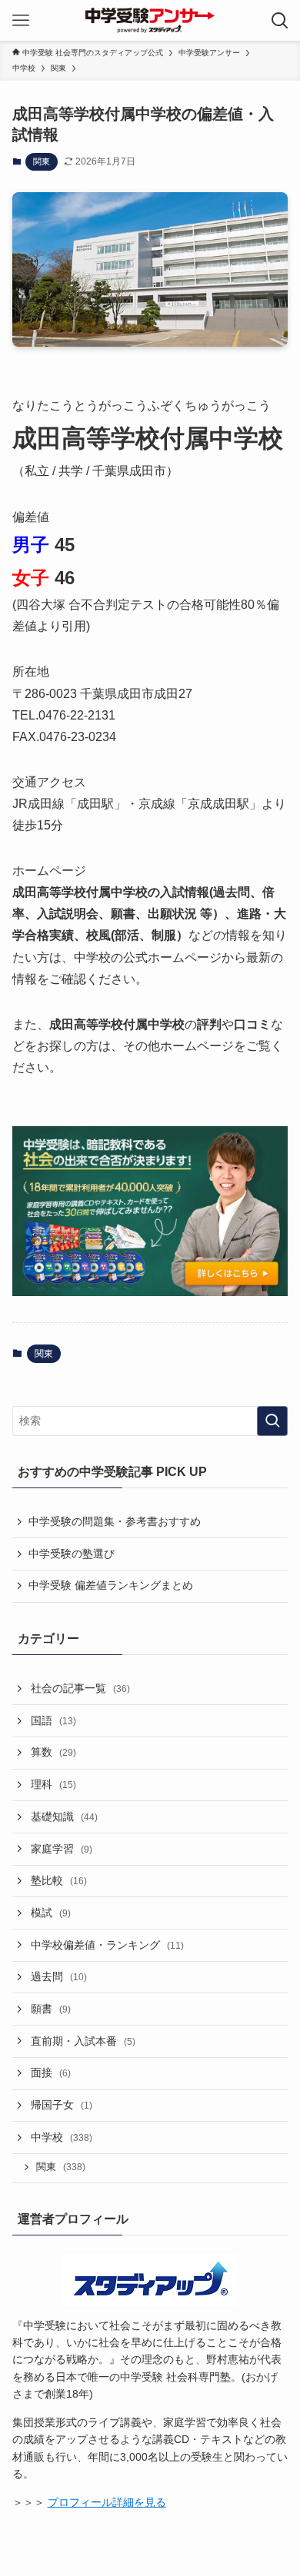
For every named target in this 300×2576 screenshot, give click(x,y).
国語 (53, 1720)
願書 (51, 2009)
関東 (42, 161)
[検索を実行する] (272, 1421)
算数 (53, 1752)
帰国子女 (62, 2105)
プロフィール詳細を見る (107, 2502)
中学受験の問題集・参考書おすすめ (115, 1521)
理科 (53, 1784)
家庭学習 (62, 1849)
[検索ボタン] (280, 20)
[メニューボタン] (20, 20)
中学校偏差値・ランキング (107, 1945)
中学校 (62, 2137)
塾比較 (59, 1880)
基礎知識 (64, 1816)
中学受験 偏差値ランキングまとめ (111, 1585)
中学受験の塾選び (72, 1554)
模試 (51, 1913)
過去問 (59, 1976)
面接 (51, 2072)
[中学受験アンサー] (150, 20)
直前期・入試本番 (83, 2041)
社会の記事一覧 (80, 1688)
